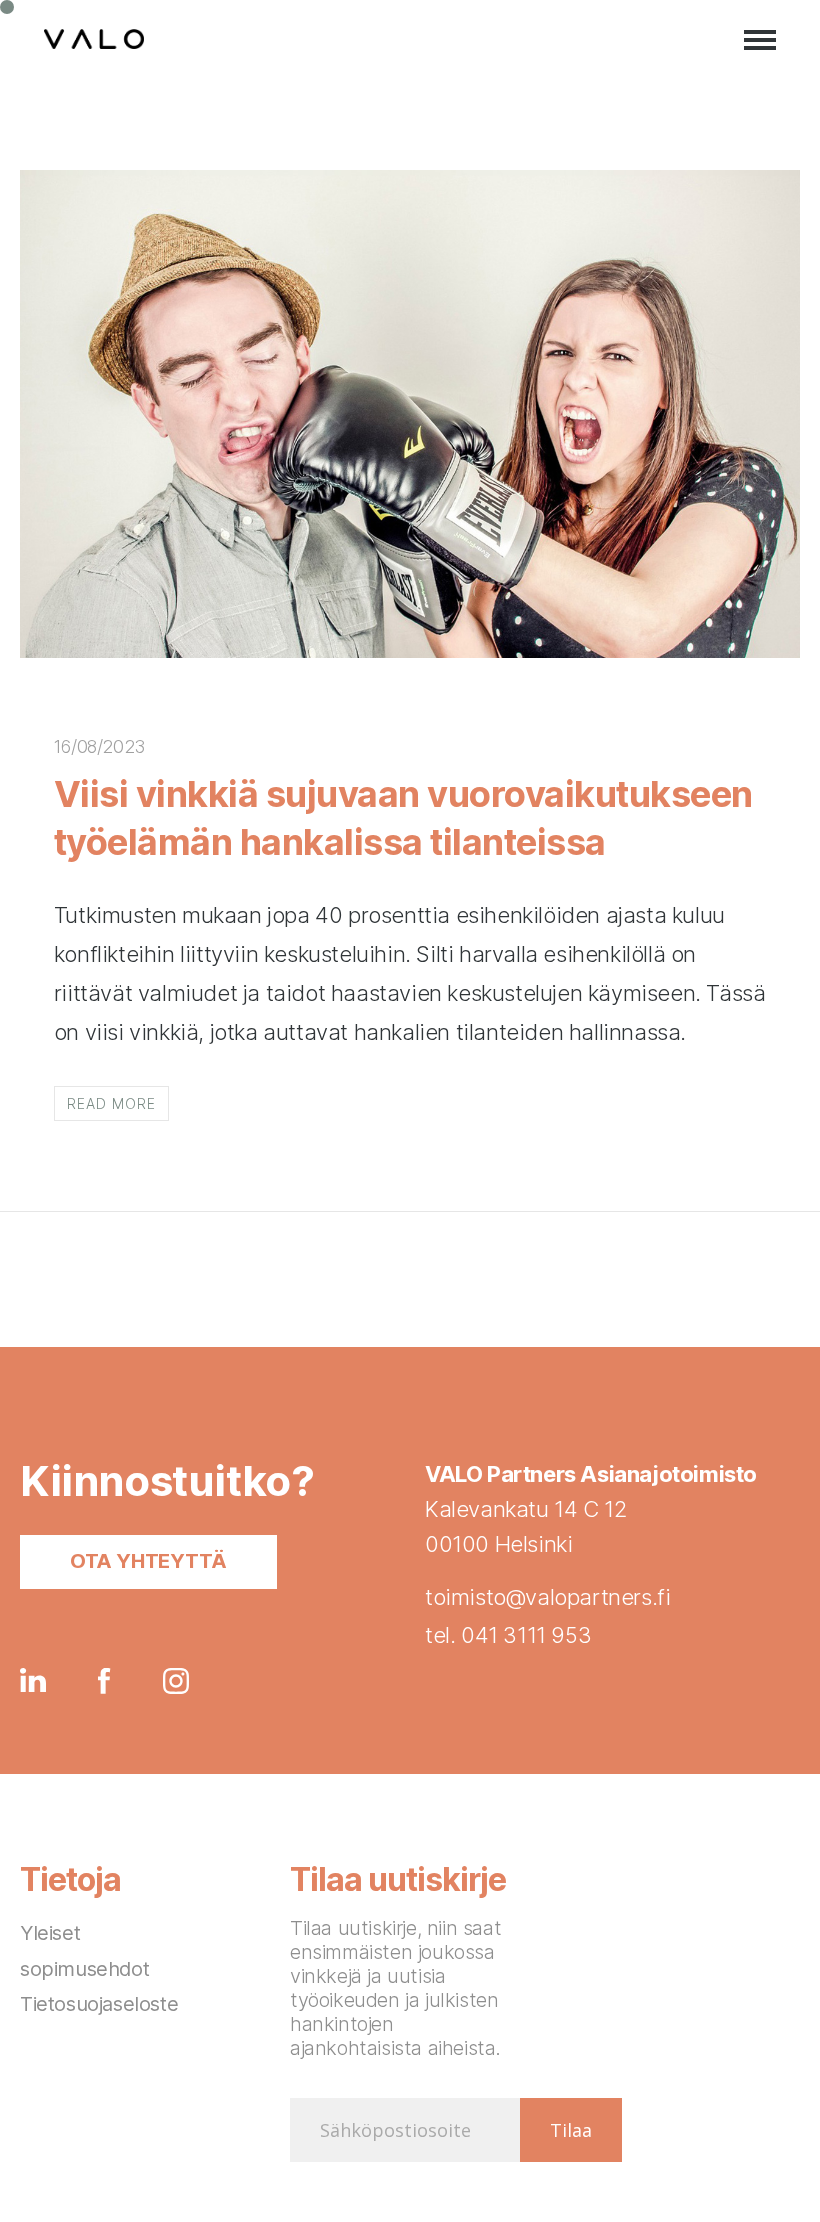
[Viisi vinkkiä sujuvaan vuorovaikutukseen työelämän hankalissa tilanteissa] (410, 651)
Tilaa (571, 2130)
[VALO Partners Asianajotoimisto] (94, 40)
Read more (111, 1103)
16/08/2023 (99, 746)
